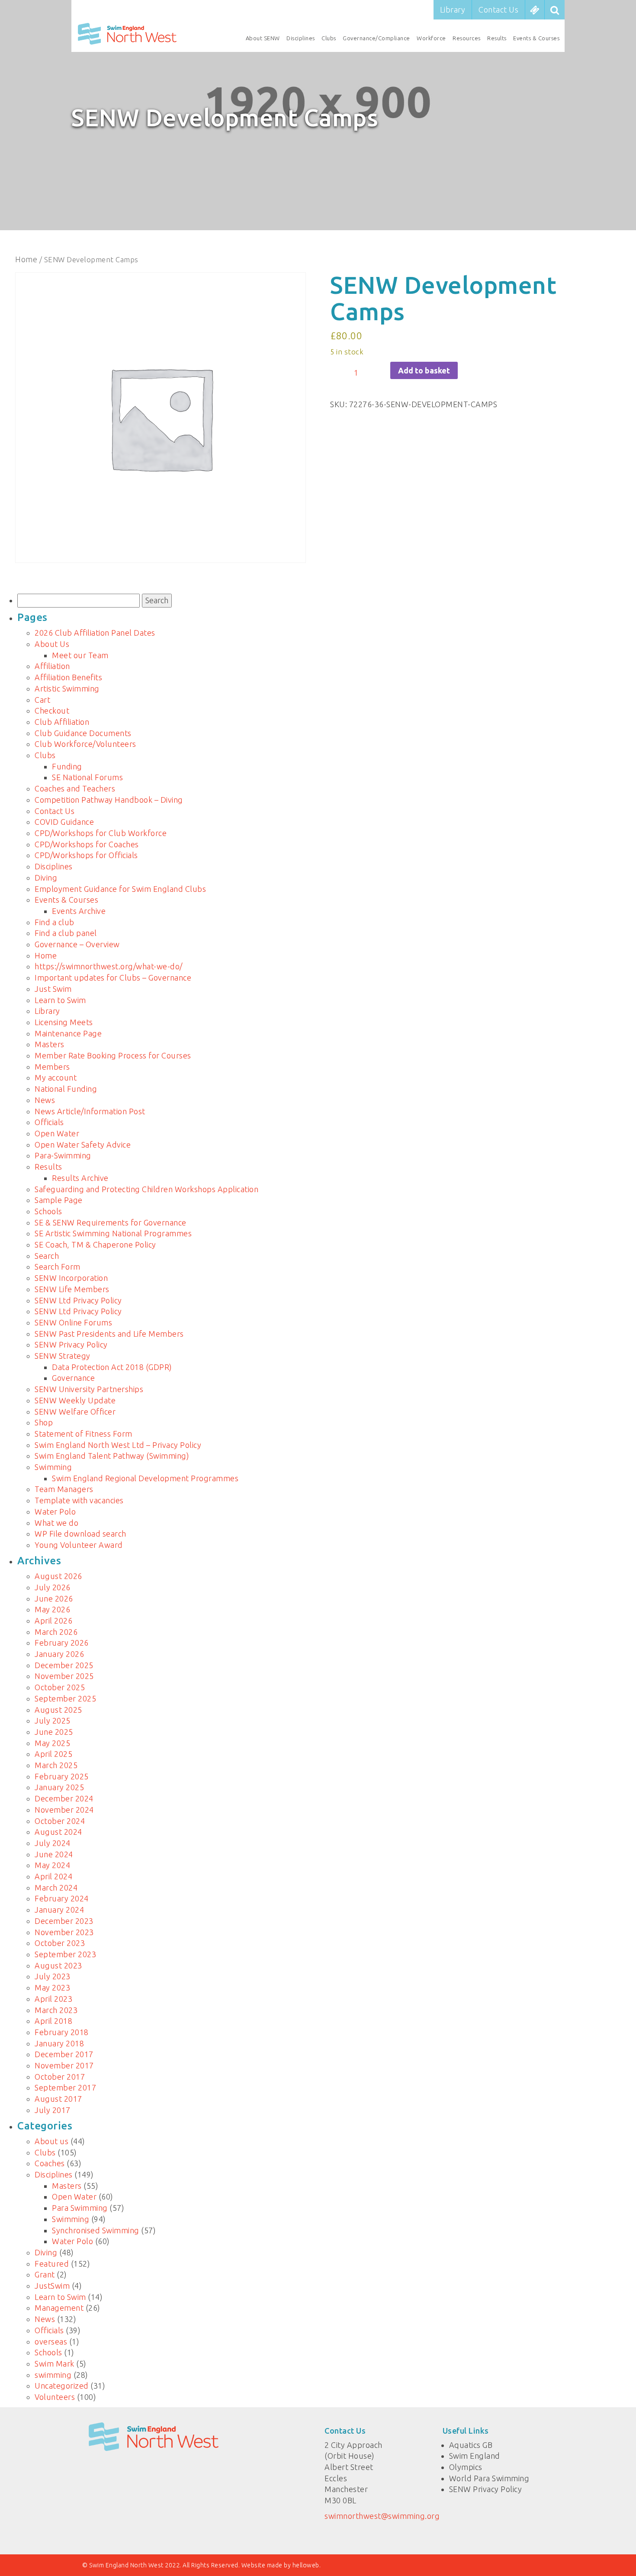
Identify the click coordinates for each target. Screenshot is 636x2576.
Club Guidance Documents (83, 733)
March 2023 (56, 2010)
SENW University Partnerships (89, 1389)
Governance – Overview (77, 944)
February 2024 (62, 1898)
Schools (48, 1211)
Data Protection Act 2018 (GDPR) (112, 1367)
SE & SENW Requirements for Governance (111, 1222)
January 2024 (59, 1910)
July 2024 (53, 1843)
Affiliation (52, 666)
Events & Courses (536, 38)
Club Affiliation (62, 722)
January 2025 (59, 1787)
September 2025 (65, 1698)
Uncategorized (62, 2386)
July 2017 (53, 2110)
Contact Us (498, 10)
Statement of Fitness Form (84, 1434)
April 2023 (53, 1999)
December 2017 (64, 2054)
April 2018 (53, 2021)
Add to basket (424, 370)
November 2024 (64, 1810)
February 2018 (62, 2032)
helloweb (306, 2565)
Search (47, 1256)
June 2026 (54, 1598)
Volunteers (55, 2397)
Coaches (50, 2163)
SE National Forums (87, 777)
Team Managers (64, 1489)
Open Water (57, 1133)
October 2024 (60, 1821)
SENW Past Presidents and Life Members (109, 1334)
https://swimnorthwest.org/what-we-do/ (109, 966)
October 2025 (60, 1687)
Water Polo (55, 1512)
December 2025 (64, 1665)
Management (59, 2308)
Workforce (431, 38)
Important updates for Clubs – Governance (113, 978)
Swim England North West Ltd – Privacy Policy (118, 1445)
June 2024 (54, 1854)
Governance (73, 1378)
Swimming (53, 1467)
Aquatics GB (471, 2445)
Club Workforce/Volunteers (85, 744)
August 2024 (58, 1832)
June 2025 (54, 1732)
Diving (46, 878)
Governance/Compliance (376, 38)
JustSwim (52, 2286)
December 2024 (64, 1798)
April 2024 (53, 1876)
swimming (53, 2375)
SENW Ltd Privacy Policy (78, 1300)
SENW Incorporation (71, 1278)
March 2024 (56, 1888)
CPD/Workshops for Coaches (87, 844)
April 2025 (53, 1754)
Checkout (52, 711)
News (45, 1100)
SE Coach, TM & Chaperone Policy (95, 1245)
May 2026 (52, 1609)
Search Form (58, 1267)
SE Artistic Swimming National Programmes (113, 1233)
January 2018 (59, 2043)
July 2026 (53, 1587)
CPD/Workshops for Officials (86, 855)
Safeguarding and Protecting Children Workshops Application (146, 1189)
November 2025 (64, 1676)
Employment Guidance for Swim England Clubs (120, 889)
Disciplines (301, 38)
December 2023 (64, 1921)
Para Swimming (80, 2208)
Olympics (466, 2467)
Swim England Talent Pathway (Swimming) (112, 1456)
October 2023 (60, 1943)
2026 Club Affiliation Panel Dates (95, 633)
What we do (56, 1523)
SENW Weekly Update (75, 1400)
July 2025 (53, 1721)
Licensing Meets (64, 1022)
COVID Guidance (64, 822)
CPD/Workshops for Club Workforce (101, 833)
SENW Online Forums (73, 1322)
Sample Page (59, 1200)
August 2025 (58, 1710)
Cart (42, 700)
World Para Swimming (489, 2478)
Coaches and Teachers (75, 788)
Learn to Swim (60, 1000)
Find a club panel (66, 933)
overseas (51, 2341)
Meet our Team (80, 655)
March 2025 (56, 1765)
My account (56, 1077)
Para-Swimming (63, 1155)
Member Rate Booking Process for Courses (113, 1055)
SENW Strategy (63, 1356)
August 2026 (58, 1576)
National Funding (66, 1089)
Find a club (55, 922)
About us (51, 2141)
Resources (467, 38)
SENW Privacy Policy (71, 1344)
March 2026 (56, 1632)
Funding (67, 766)
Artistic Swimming (67, 688)
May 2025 (52, 1743)
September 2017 (65, 2087)
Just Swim (53, 989)
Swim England (475, 2456)
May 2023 (52, 1987)
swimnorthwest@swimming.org (382, 2516)
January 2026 (59, 1654)
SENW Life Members (72, 1289)
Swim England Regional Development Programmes (145, 1478)
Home (26, 259)
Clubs (329, 38)
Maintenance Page (68, 1033)
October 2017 (60, 2077)
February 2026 (62, 1643)
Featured (52, 2264)
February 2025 (62, 1776)
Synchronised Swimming (96, 2230)
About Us (52, 644)
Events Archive (79, 911)
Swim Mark (55, 2364)
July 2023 (53, 1976)
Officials (49, 1122)
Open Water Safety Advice (83, 1145)
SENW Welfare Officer (75, 1412)
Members (52, 1067)
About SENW (263, 38)
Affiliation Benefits (68, 677)
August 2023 (58, 1965)
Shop (44, 1422)
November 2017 (64, 2065)
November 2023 (64, 1932)
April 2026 (53, 1621)
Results (497, 38)
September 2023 (65, 1954)
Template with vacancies (79, 1500)
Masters (50, 1044)
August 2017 (58, 2099)
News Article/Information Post (90, 1111)
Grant (45, 2274)
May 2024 (52, 1865)
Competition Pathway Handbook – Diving (109, 800)
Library (453, 10)
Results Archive (80, 1178)
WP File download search (80, 1534)
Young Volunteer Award (79, 1545)
